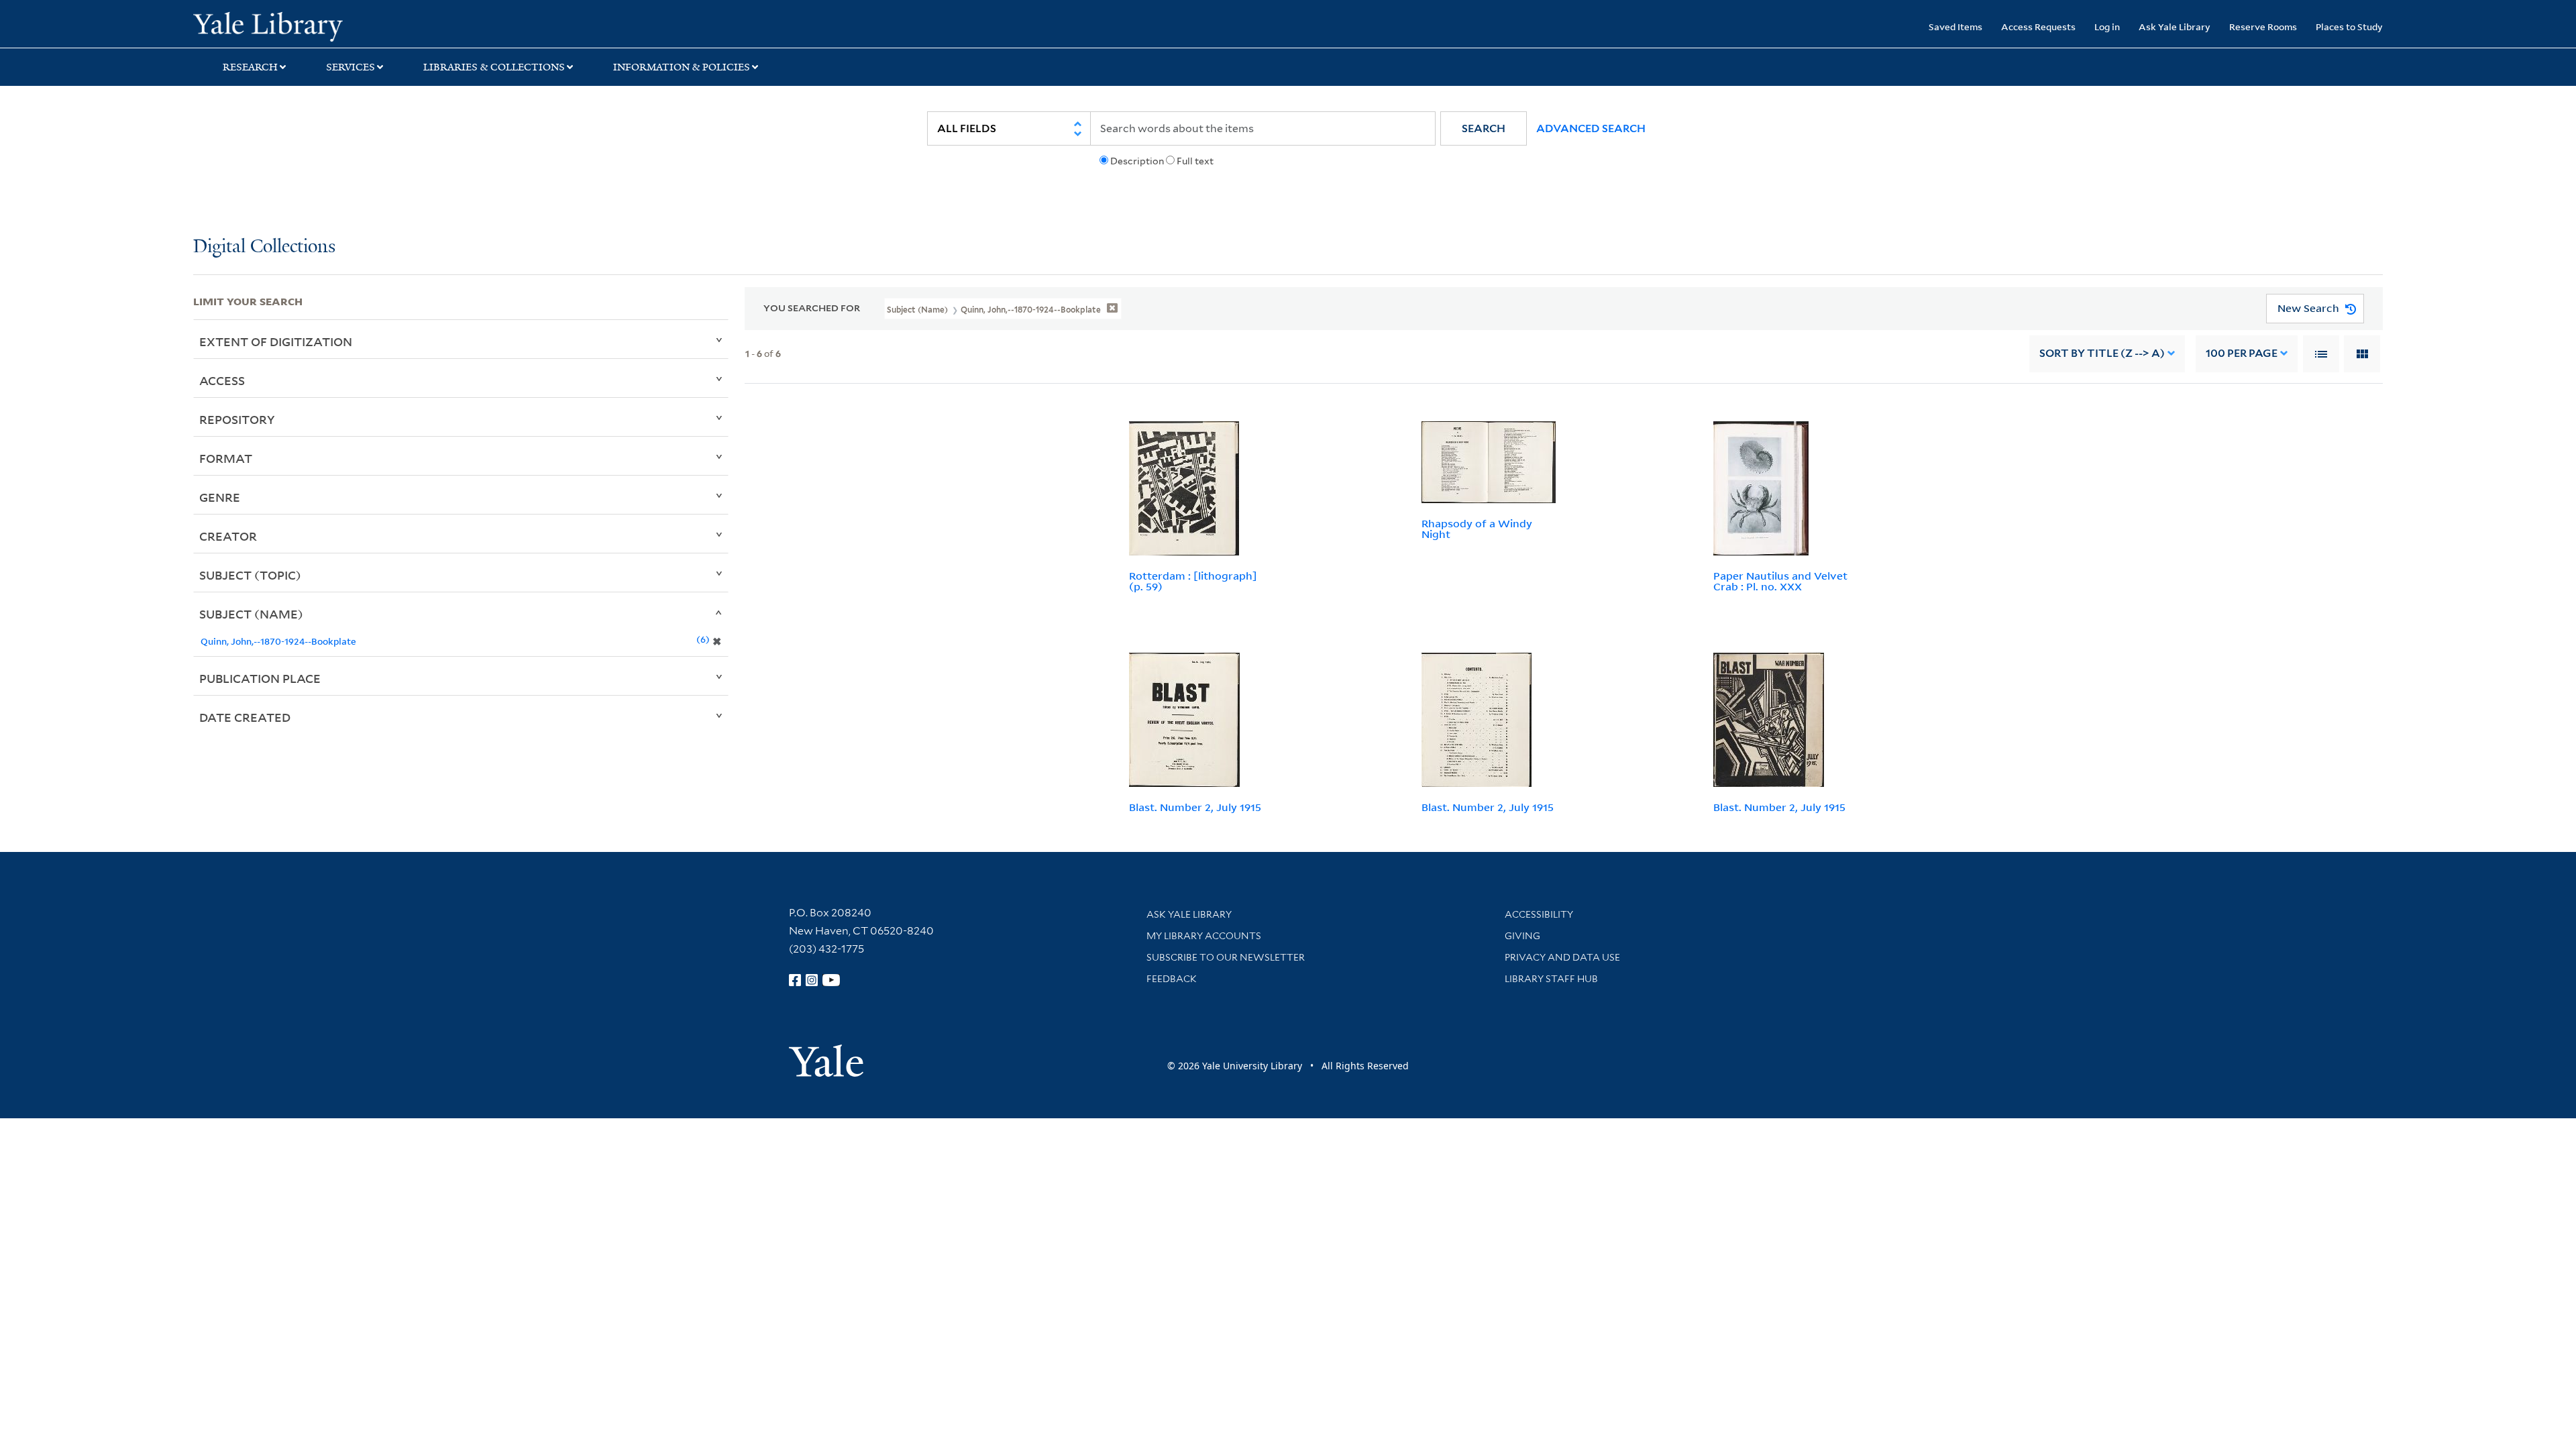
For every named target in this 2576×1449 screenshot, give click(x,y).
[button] (1484, 128)
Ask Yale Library (2175, 26)
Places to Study (2349, 26)
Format (226, 458)
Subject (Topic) (250, 575)
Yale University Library (358, 25)
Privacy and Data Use (1562, 957)
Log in (2107, 26)
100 (2242, 353)
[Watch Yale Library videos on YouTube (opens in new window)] (831, 980)
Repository (237, 419)
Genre (220, 497)
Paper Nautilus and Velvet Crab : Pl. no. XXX (1780, 581)
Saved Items (1955, 26)
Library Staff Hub (1551, 979)
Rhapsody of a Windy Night (1477, 529)
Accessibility (1539, 914)
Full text (1195, 161)
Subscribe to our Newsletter (1226, 957)
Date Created (245, 717)
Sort (2102, 353)
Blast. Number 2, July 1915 (1195, 807)
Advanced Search (1591, 128)
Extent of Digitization (276, 341)
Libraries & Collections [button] (494, 67)
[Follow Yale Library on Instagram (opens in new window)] (812, 980)
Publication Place (260, 678)
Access (222, 380)
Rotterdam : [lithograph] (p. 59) (1193, 581)
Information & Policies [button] (682, 67)
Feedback (1172, 979)
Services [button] (351, 67)
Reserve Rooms (2263, 26)
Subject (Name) (251, 614)
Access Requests (2038, 26)
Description (1137, 161)
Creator (228, 536)
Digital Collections (264, 247)
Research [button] (250, 67)
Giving (1522, 936)
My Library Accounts (1204, 936)
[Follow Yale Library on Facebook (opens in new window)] (795, 980)
